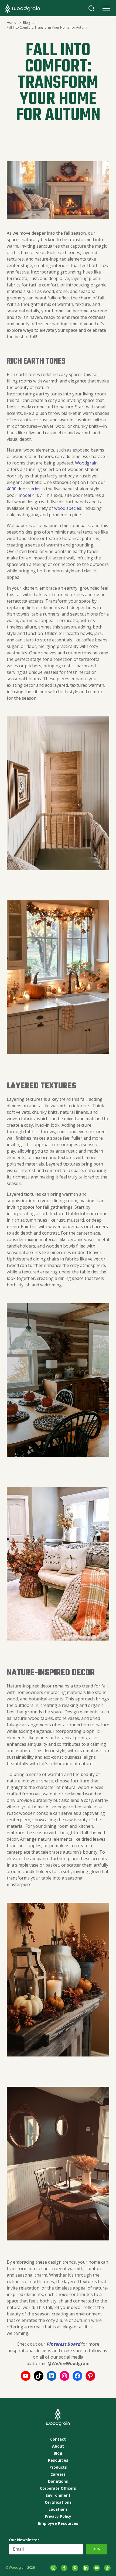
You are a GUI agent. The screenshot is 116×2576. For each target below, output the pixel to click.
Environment (58, 2495)
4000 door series (24, 489)
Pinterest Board (63, 2344)
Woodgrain (86, 463)
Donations (58, 2481)
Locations (58, 2509)
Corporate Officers (58, 2488)
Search (91, 8)
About (58, 2446)
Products (58, 2467)
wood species (68, 508)
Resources (58, 2460)
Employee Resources (58, 2523)
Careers (58, 2474)
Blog (26, 23)
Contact (58, 2439)
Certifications (58, 2502)
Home (11, 23)
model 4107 (30, 495)
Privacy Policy (58, 2516)
